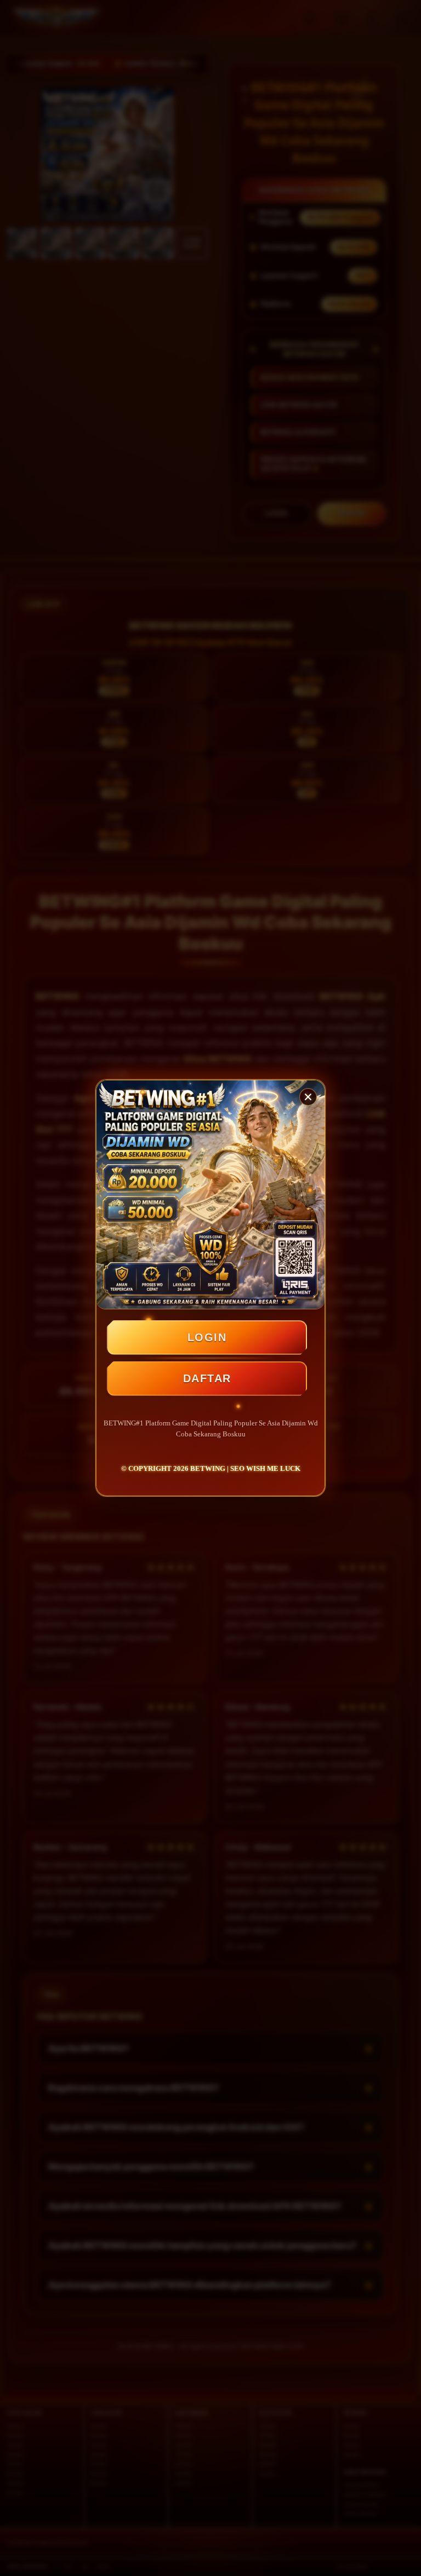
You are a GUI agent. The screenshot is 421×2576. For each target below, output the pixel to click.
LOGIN (207, 1337)
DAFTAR (207, 1378)
